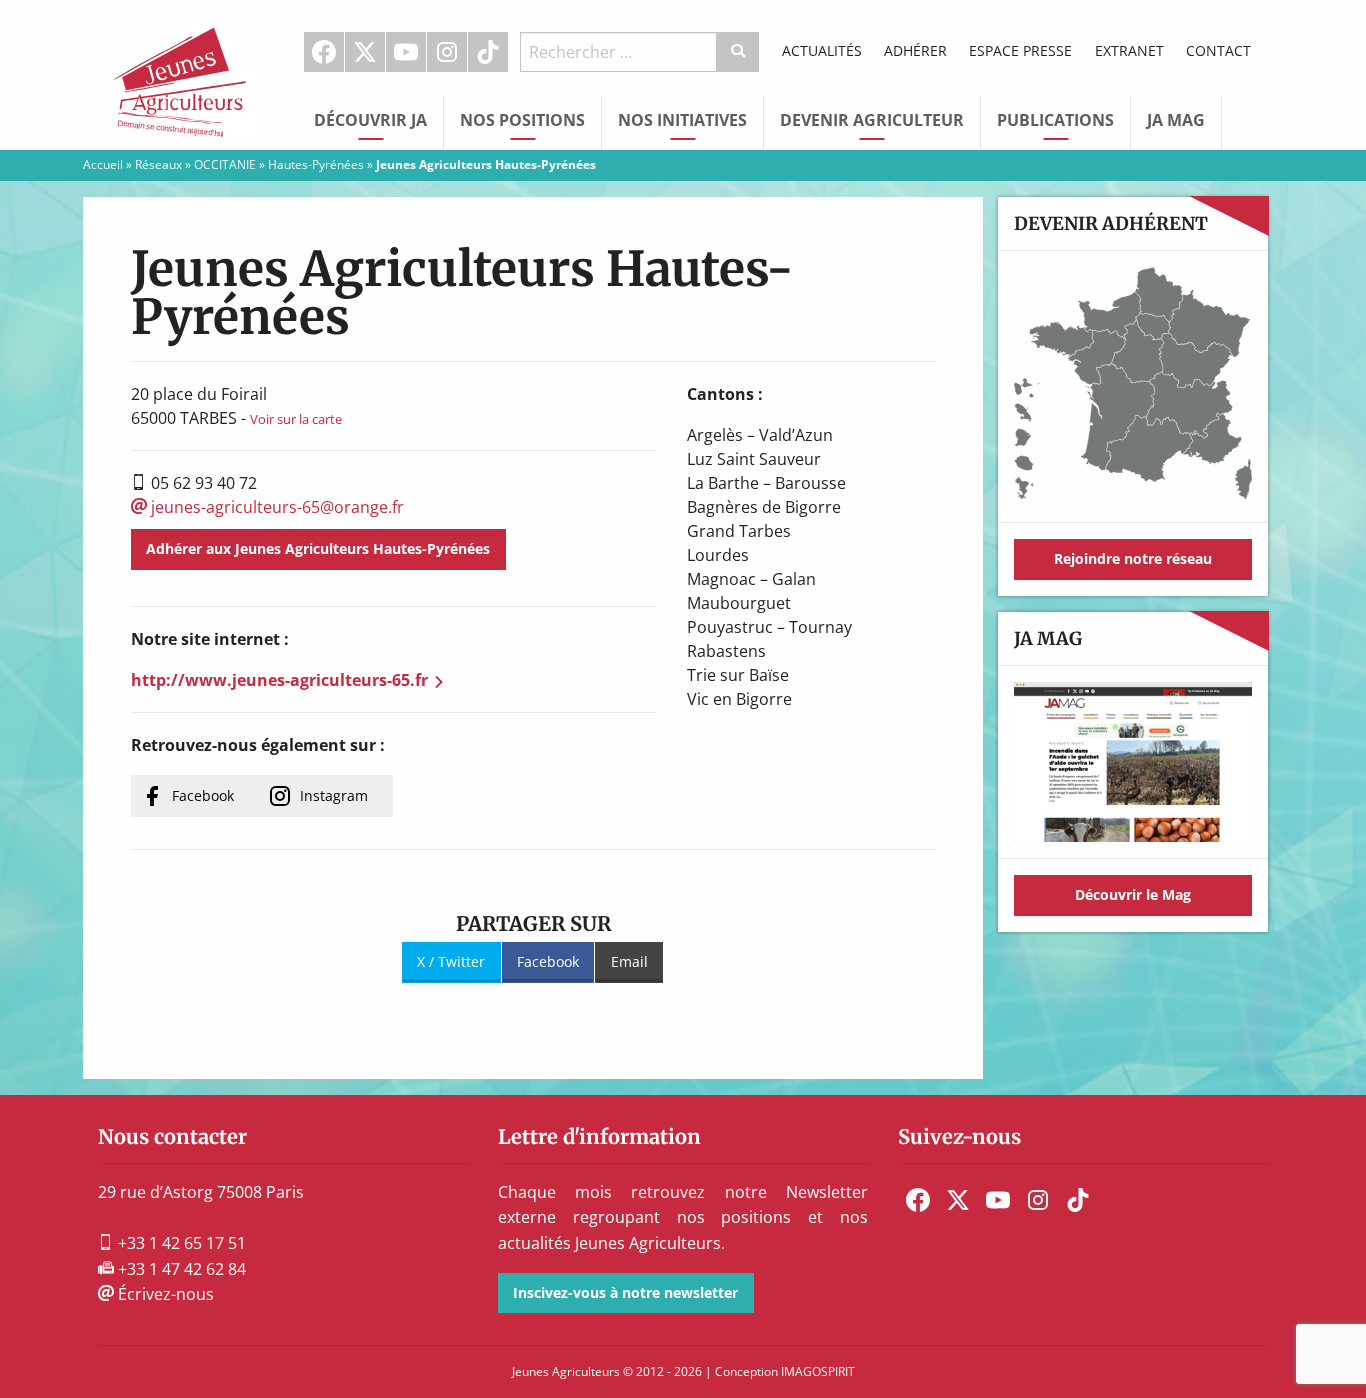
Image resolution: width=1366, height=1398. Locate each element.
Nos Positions (522, 120)
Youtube (406, 52)
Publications (1055, 120)
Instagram (447, 52)
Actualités (822, 50)
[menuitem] (324, 52)
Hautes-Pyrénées (316, 164)
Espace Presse (1020, 50)
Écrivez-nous (164, 1294)
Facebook (324, 52)
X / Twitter (451, 961)
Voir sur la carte (296, 419)
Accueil (103, 164)
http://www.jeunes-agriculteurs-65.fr (279, 680)
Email (629, 961)
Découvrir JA (370, 120)
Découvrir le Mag (1133, 894)
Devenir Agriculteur (872, 120)
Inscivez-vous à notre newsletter (625, 1292)
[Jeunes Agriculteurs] (183, 73)
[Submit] (738, 52)
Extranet (1129, 50)
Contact (1218, 50)
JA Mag (1176, 120)
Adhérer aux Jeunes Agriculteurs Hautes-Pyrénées (318, 548)
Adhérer (915, 50)
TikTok (488, 52)
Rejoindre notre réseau (1133, 558)
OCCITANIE (225, 164)
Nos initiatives (682, 120)
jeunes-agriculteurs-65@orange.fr (275, 507)
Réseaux (158, 164)
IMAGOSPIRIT (818, 1371)
